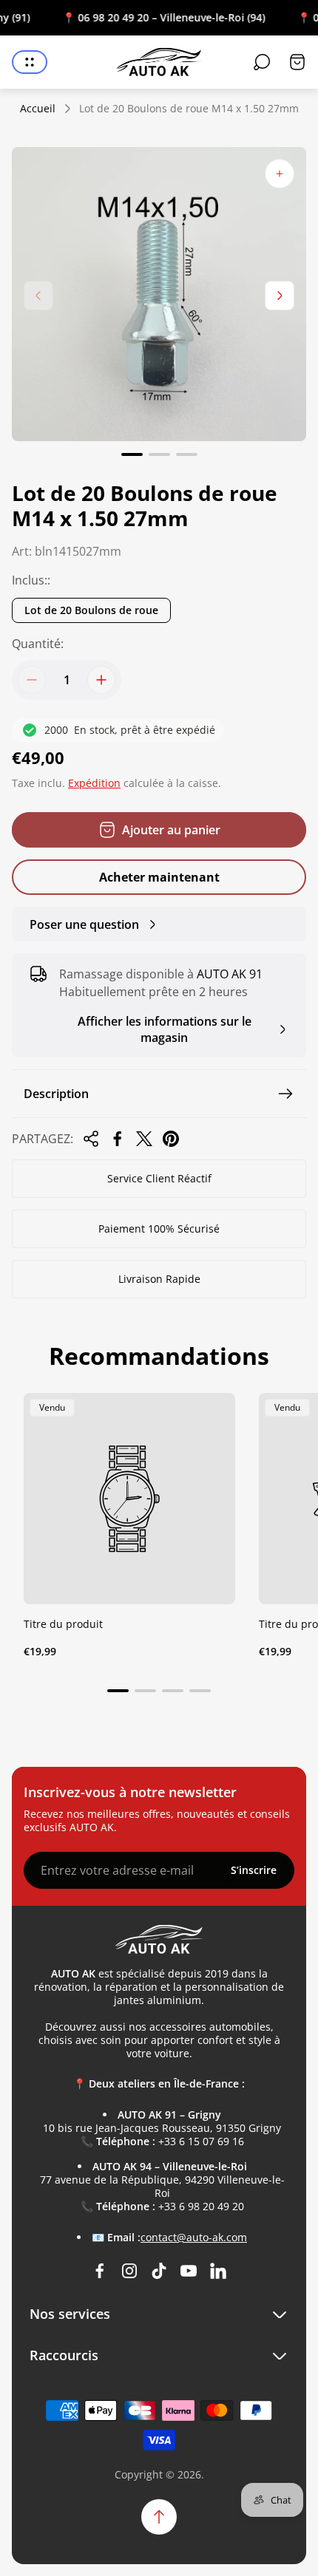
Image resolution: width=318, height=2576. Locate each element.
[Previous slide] (38, 296)
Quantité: (38, 644)
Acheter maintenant (159, 877)
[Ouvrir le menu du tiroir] (30, 62)
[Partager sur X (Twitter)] (144, 1139)
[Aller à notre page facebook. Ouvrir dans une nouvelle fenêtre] (100, 2271)
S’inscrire (254, 1870)
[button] (132, 454)
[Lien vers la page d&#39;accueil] (159, 1939)
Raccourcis (64, 2355)
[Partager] (91, 1139)
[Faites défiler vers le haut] (159, 2517)
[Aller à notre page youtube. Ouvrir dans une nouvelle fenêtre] (189, 2271)
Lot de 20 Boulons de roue (91, 610)
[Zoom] (280, 174)
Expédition (94, 783)
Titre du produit (63, 1624)
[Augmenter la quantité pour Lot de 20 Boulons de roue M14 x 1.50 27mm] (101, 680)
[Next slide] (280, 296)
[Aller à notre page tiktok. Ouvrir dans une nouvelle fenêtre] (159, 2271)
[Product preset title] (129, 1499)
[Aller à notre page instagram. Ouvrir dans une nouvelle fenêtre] (129, 2271)
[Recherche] (262, 62)
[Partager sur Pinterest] (171, 1139)
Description (56, 1094)
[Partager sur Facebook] (118, 1139)
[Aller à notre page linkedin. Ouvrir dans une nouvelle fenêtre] (218, 2271)
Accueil (38, 109)
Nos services (70, 2314)
